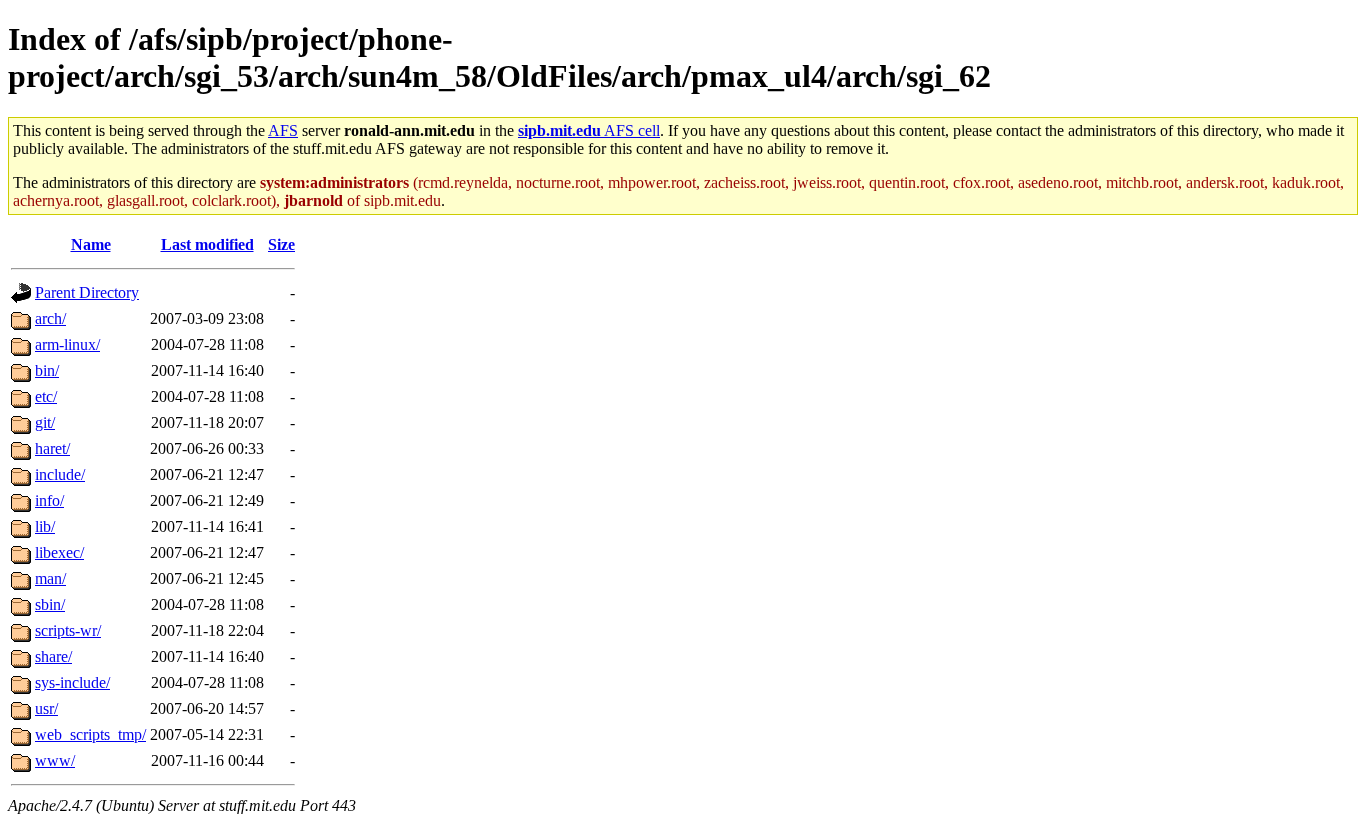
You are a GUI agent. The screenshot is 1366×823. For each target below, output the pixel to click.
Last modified (207, 244)
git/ (45, 422)
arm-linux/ (67, 344)
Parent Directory (87, 292)
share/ (53, 656)
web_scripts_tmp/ (90, 734)
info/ (49, 500)
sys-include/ (72, 682)
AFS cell (589, 130)
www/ (55, 760)
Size (281, 244)
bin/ (47, 370)
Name (91, 244)
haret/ (52, 448)
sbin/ (50, 604)
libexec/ (59, 552)
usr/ (46, 708)
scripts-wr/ (68, 630)
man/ (50, 578)
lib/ (45, 526)
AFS (283, 130)
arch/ (50, 318)
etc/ (46, 396)
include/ (60, 474)
